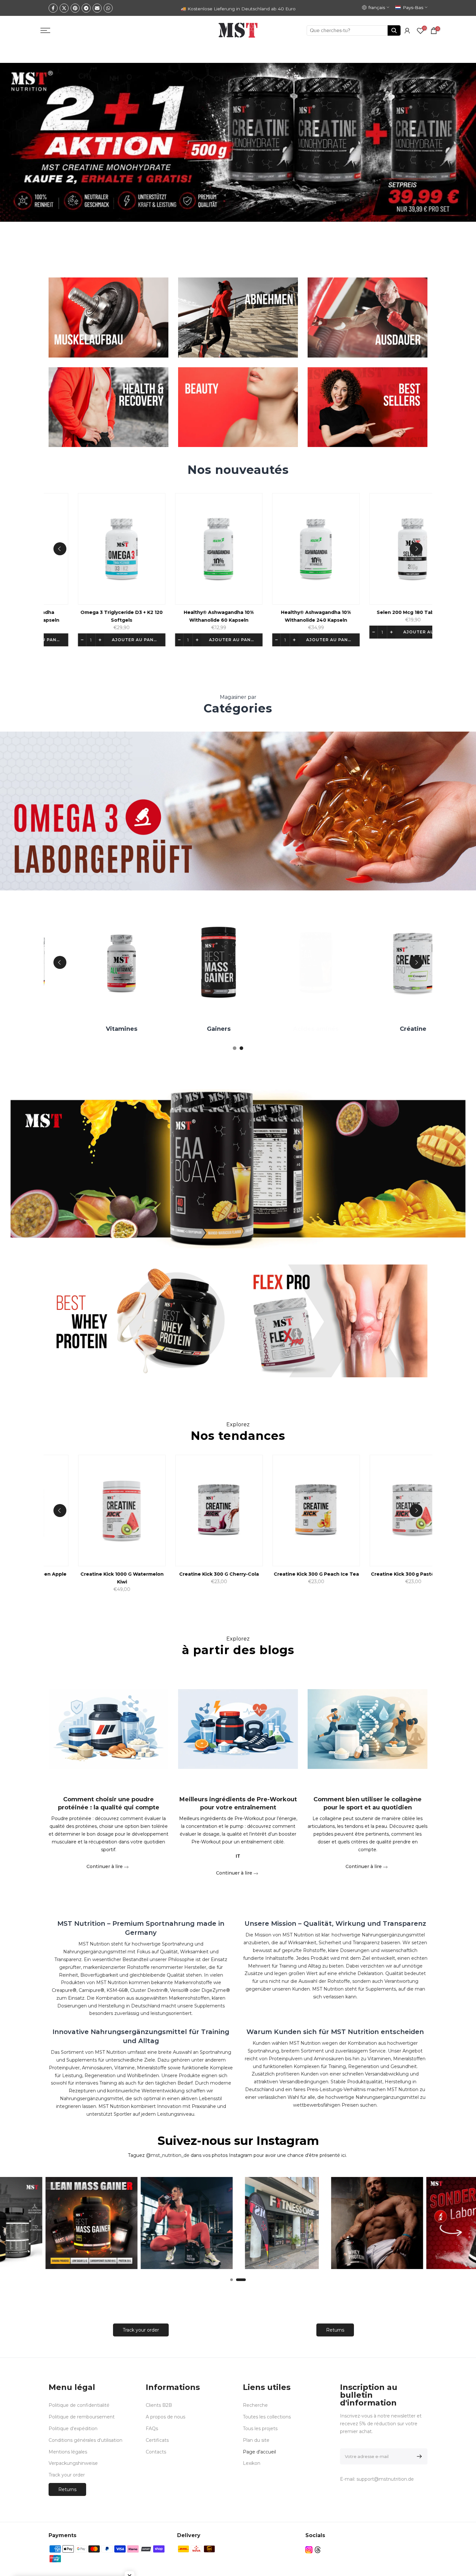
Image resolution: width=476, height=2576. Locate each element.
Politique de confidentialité (79, 2405)
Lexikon (252, 2463)
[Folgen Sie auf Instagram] (309, 2550)
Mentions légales (68, 2452)
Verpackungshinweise (73, 2463)
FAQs (152, 2429)
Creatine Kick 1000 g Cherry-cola (183, 1574)
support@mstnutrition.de (385, 2479)
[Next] (416, 549)
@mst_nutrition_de (168, 2155)
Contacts (156, 2452)
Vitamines (375, 1029)
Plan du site (256, 2440)
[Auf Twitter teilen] (64, 8)
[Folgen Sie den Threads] (318, 2550)
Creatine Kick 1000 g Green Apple (280, 1574)
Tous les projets (260, 2429)
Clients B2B (159, 2405)
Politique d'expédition (73, 2429)
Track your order (141, 2330)
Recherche (255, 2405)
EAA (181, 1029)
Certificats (157, 2440)
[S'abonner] (418, 2456)
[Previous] (60, 549)
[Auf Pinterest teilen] (75, 8)
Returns (335, 2330)
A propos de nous (165, 2417)
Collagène (278, 1029)
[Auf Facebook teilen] (53, 8)
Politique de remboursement (82, 2417)
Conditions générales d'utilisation (85, 2440)
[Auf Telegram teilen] (86, 8)
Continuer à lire (105, 1866)
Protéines (84, 1029)
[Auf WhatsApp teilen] (108, 8)
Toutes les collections (267, 2417)
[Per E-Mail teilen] (97, 8)
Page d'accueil (259, 2452)
